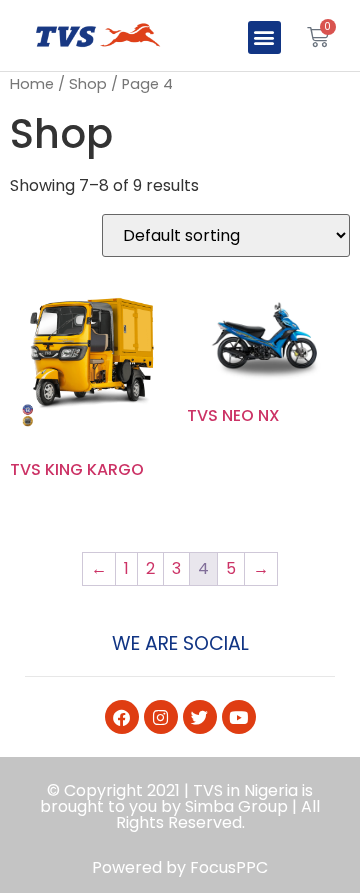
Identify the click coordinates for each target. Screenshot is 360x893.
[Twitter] (200, 717)
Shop (88, 84)
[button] (264, 37)
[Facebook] (122, 717)
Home (32, 84)
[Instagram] (161, 717)
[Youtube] (239, 717)
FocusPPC (229, 867)
